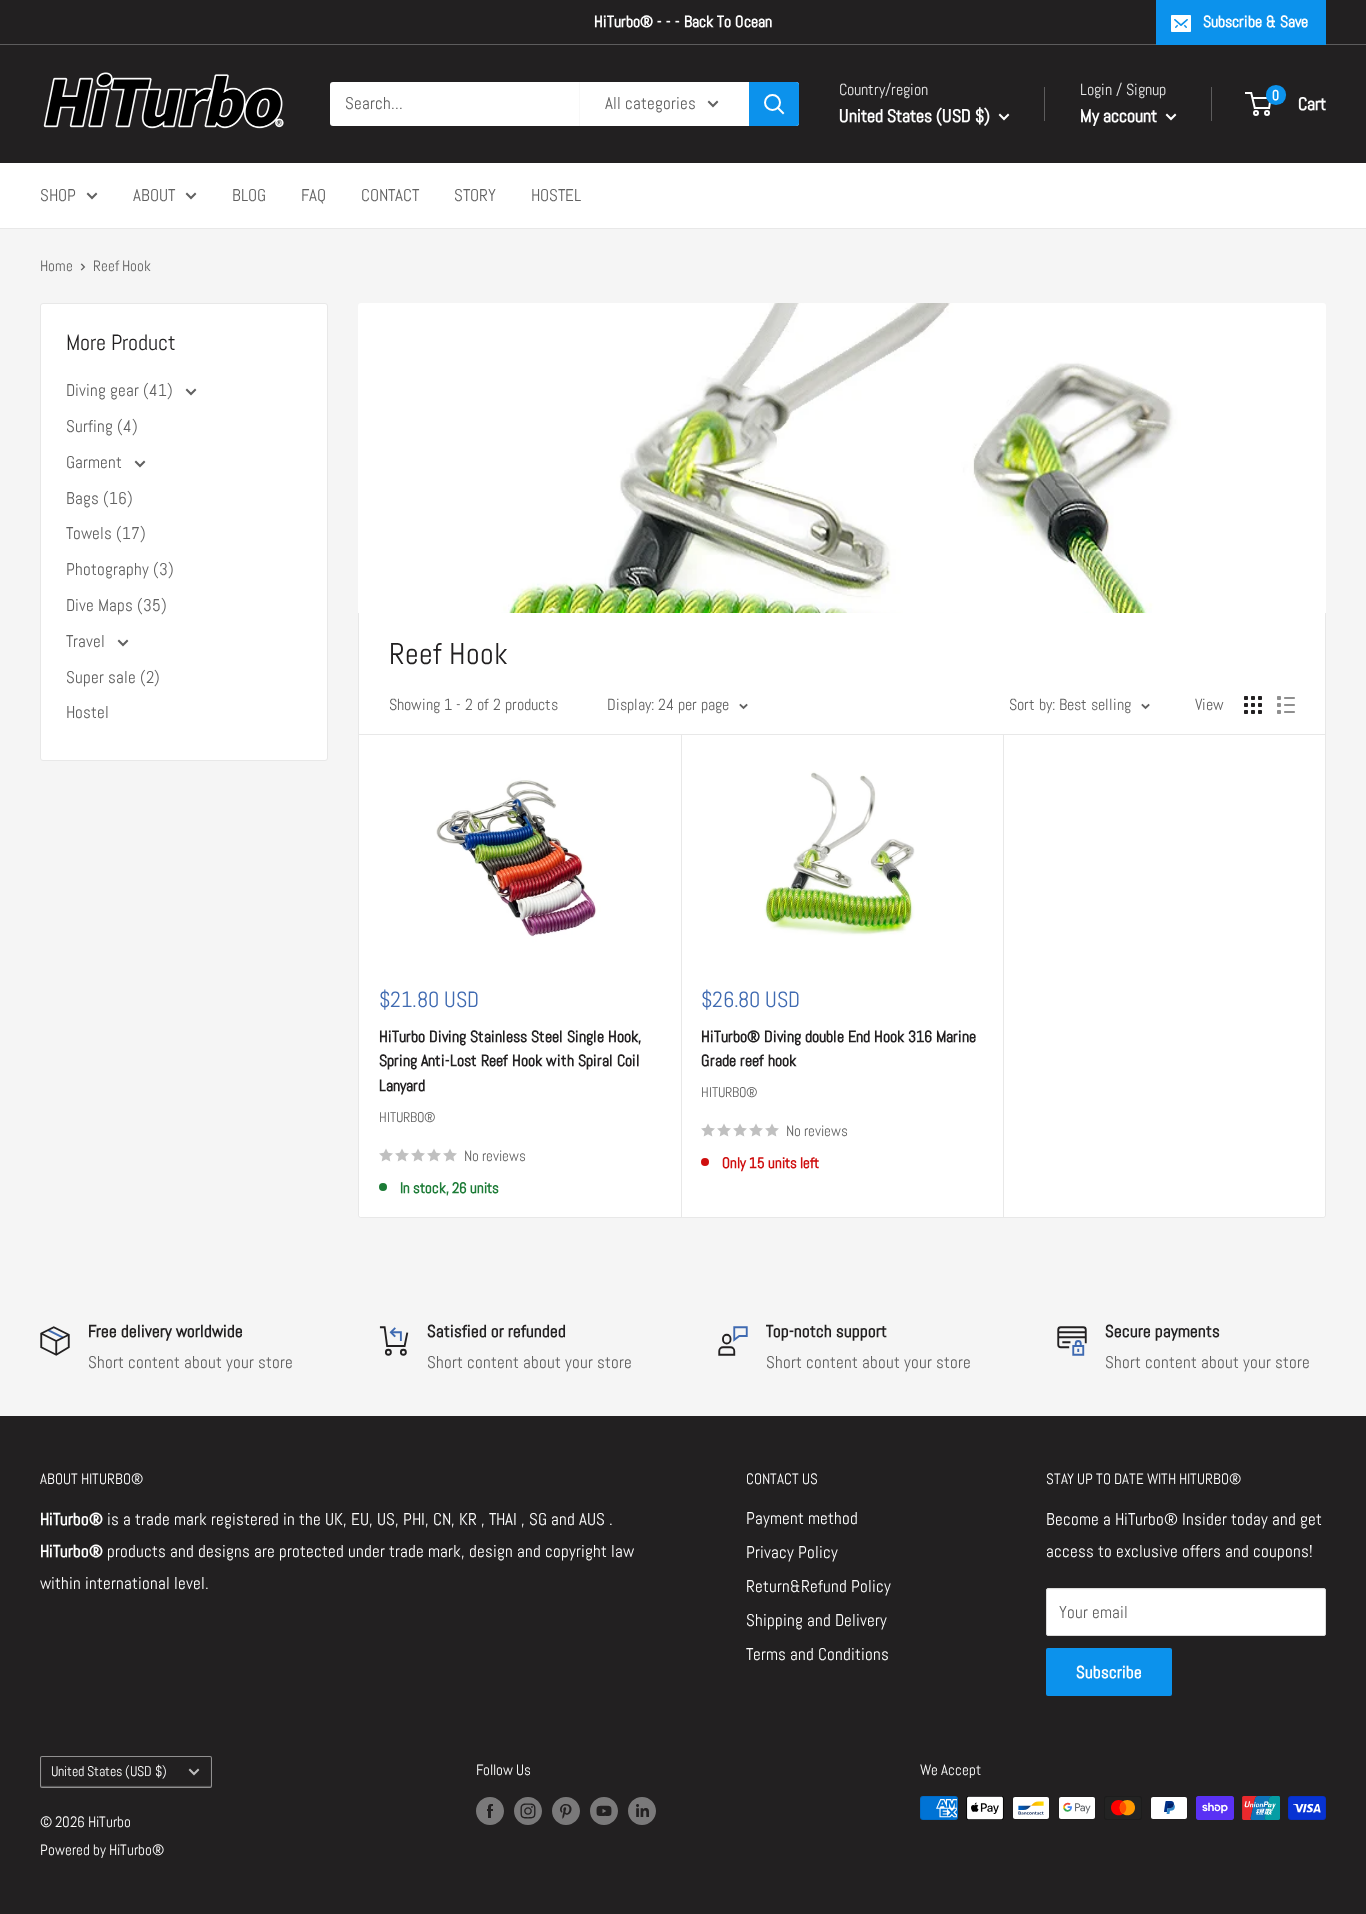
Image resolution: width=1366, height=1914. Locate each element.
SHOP (58, 194)
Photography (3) (120, 569)
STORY (475, 194)
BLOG (249, 194)
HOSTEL (556, 194)
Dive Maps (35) (116, 605)
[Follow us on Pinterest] (566, 1810)
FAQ (313, 194)
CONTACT (390, 194)
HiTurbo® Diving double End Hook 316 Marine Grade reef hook (838, 1049)
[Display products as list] (1286, 705)
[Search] (774, 104)
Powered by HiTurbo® (102, 1849)
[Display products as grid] (1253, 705)
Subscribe (1109, 1672)
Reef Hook (122, 265)
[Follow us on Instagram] (528, 1810)
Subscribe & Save (1255, 21)
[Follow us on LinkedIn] (642, 1810)
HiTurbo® (407, 1117)
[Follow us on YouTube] (604, 1810)
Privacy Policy (792, 1552)
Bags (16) (99, 498)
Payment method (802, 1518)
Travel (87, 641)
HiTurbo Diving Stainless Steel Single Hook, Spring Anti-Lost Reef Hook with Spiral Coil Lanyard (510, 1061)
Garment (96, 462)
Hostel (87, 712)
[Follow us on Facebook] (490, 1810)
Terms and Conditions (817, 1654)
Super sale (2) (113, 677)
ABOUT (154, 194)
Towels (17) (106, 533)
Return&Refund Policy (818, 1586)
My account (1120, 115)
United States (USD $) (109, 1771)
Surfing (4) (102, 426)
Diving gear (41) (121, 390)
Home (56, 265)
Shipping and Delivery (816, 1620)
